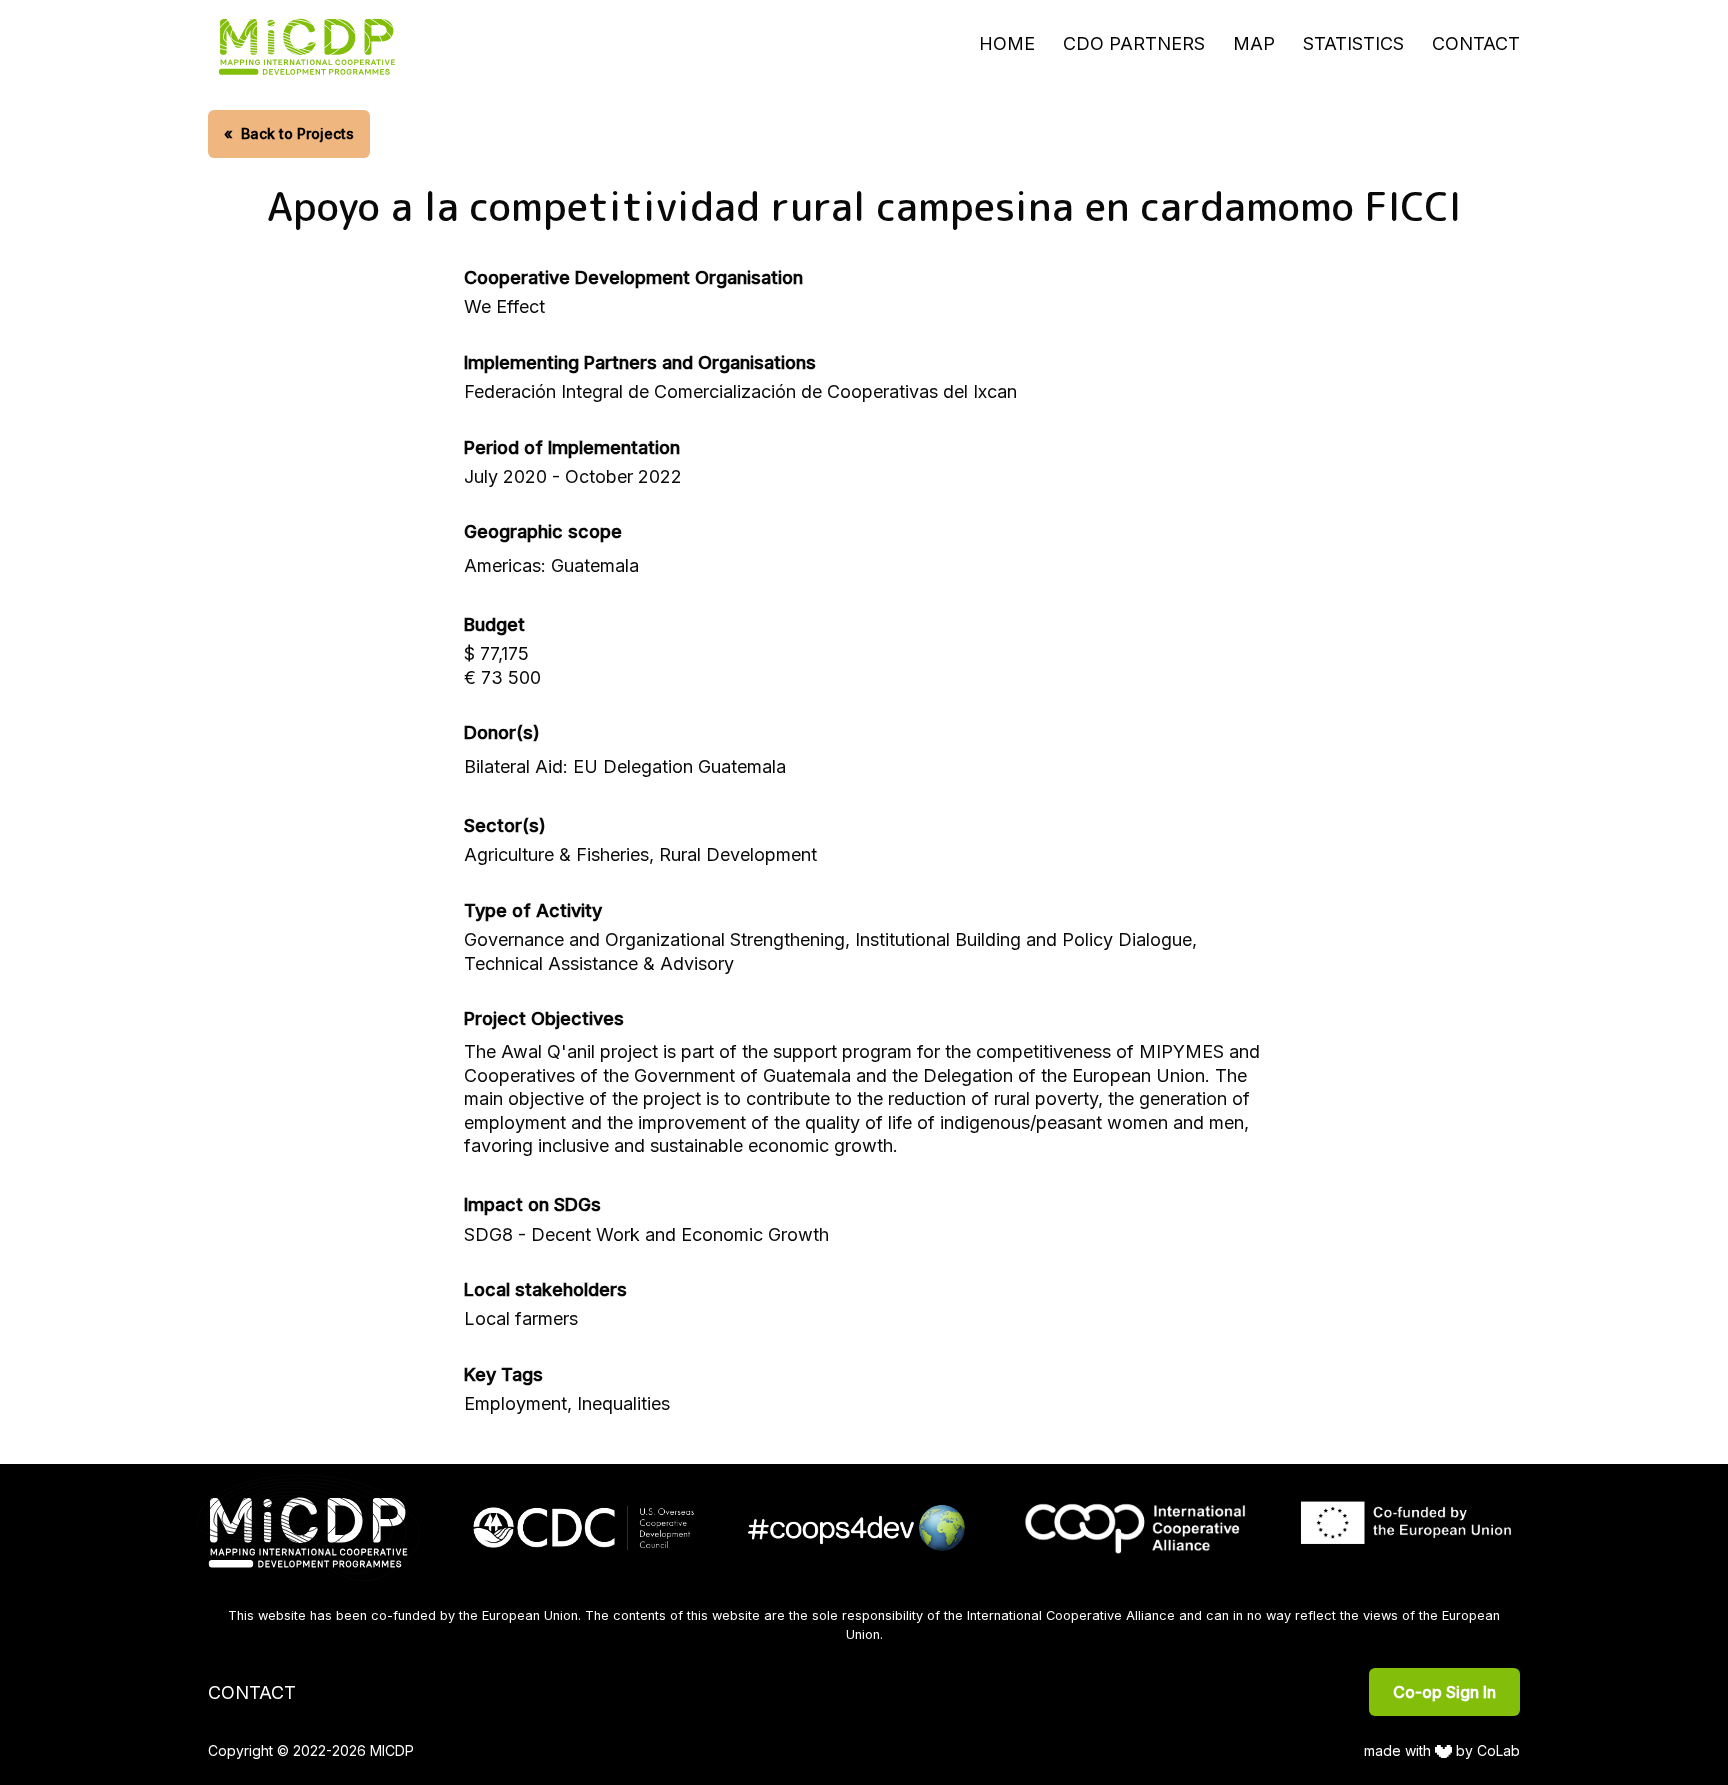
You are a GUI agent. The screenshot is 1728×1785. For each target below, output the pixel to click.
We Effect (504, 306)
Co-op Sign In (1444, 1692)
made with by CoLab (1442, 1750)
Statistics (1353, 43)
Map (1254, 43)
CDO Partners (1134, 43)
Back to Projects (289, 133)
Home (1007, 43)
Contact (1476, 43)
